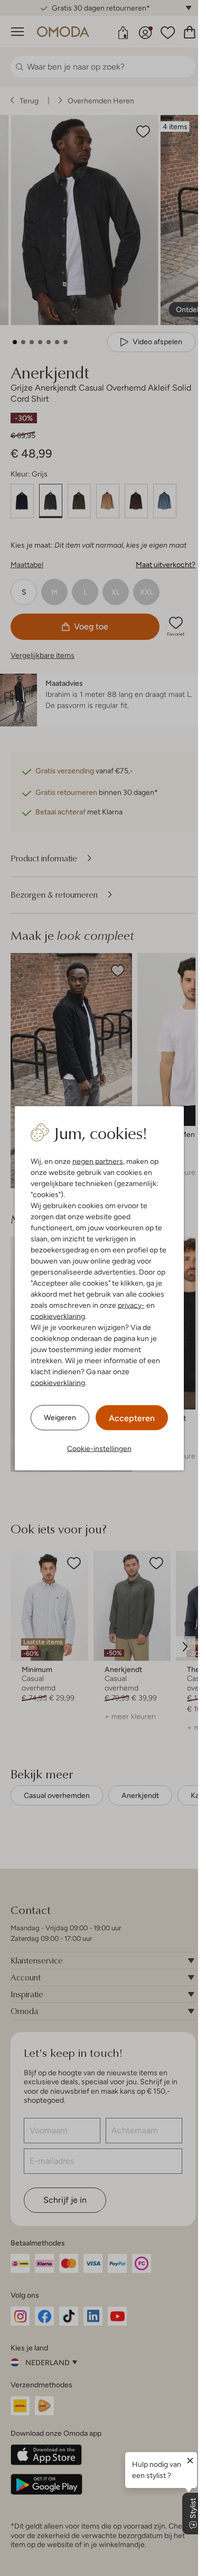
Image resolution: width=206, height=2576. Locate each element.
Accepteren (132, 1418)
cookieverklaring (58, 1316)
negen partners (98, 1161)
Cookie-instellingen (99, 1448)
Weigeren (60, 1417)
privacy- (131, 1305)
